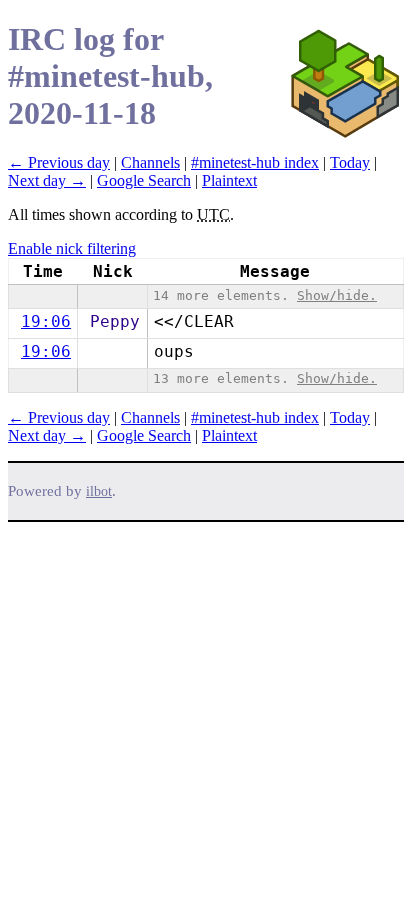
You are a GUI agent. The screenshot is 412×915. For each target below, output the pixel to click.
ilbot (99, 491)
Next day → (47, 180)
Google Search (144, 180)
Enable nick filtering (72, 248)
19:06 (46, 321)
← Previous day (59, 162)
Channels (150, 162)
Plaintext (229, 180)
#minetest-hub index (255, 162)
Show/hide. (337, 295)
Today (350, 162)
